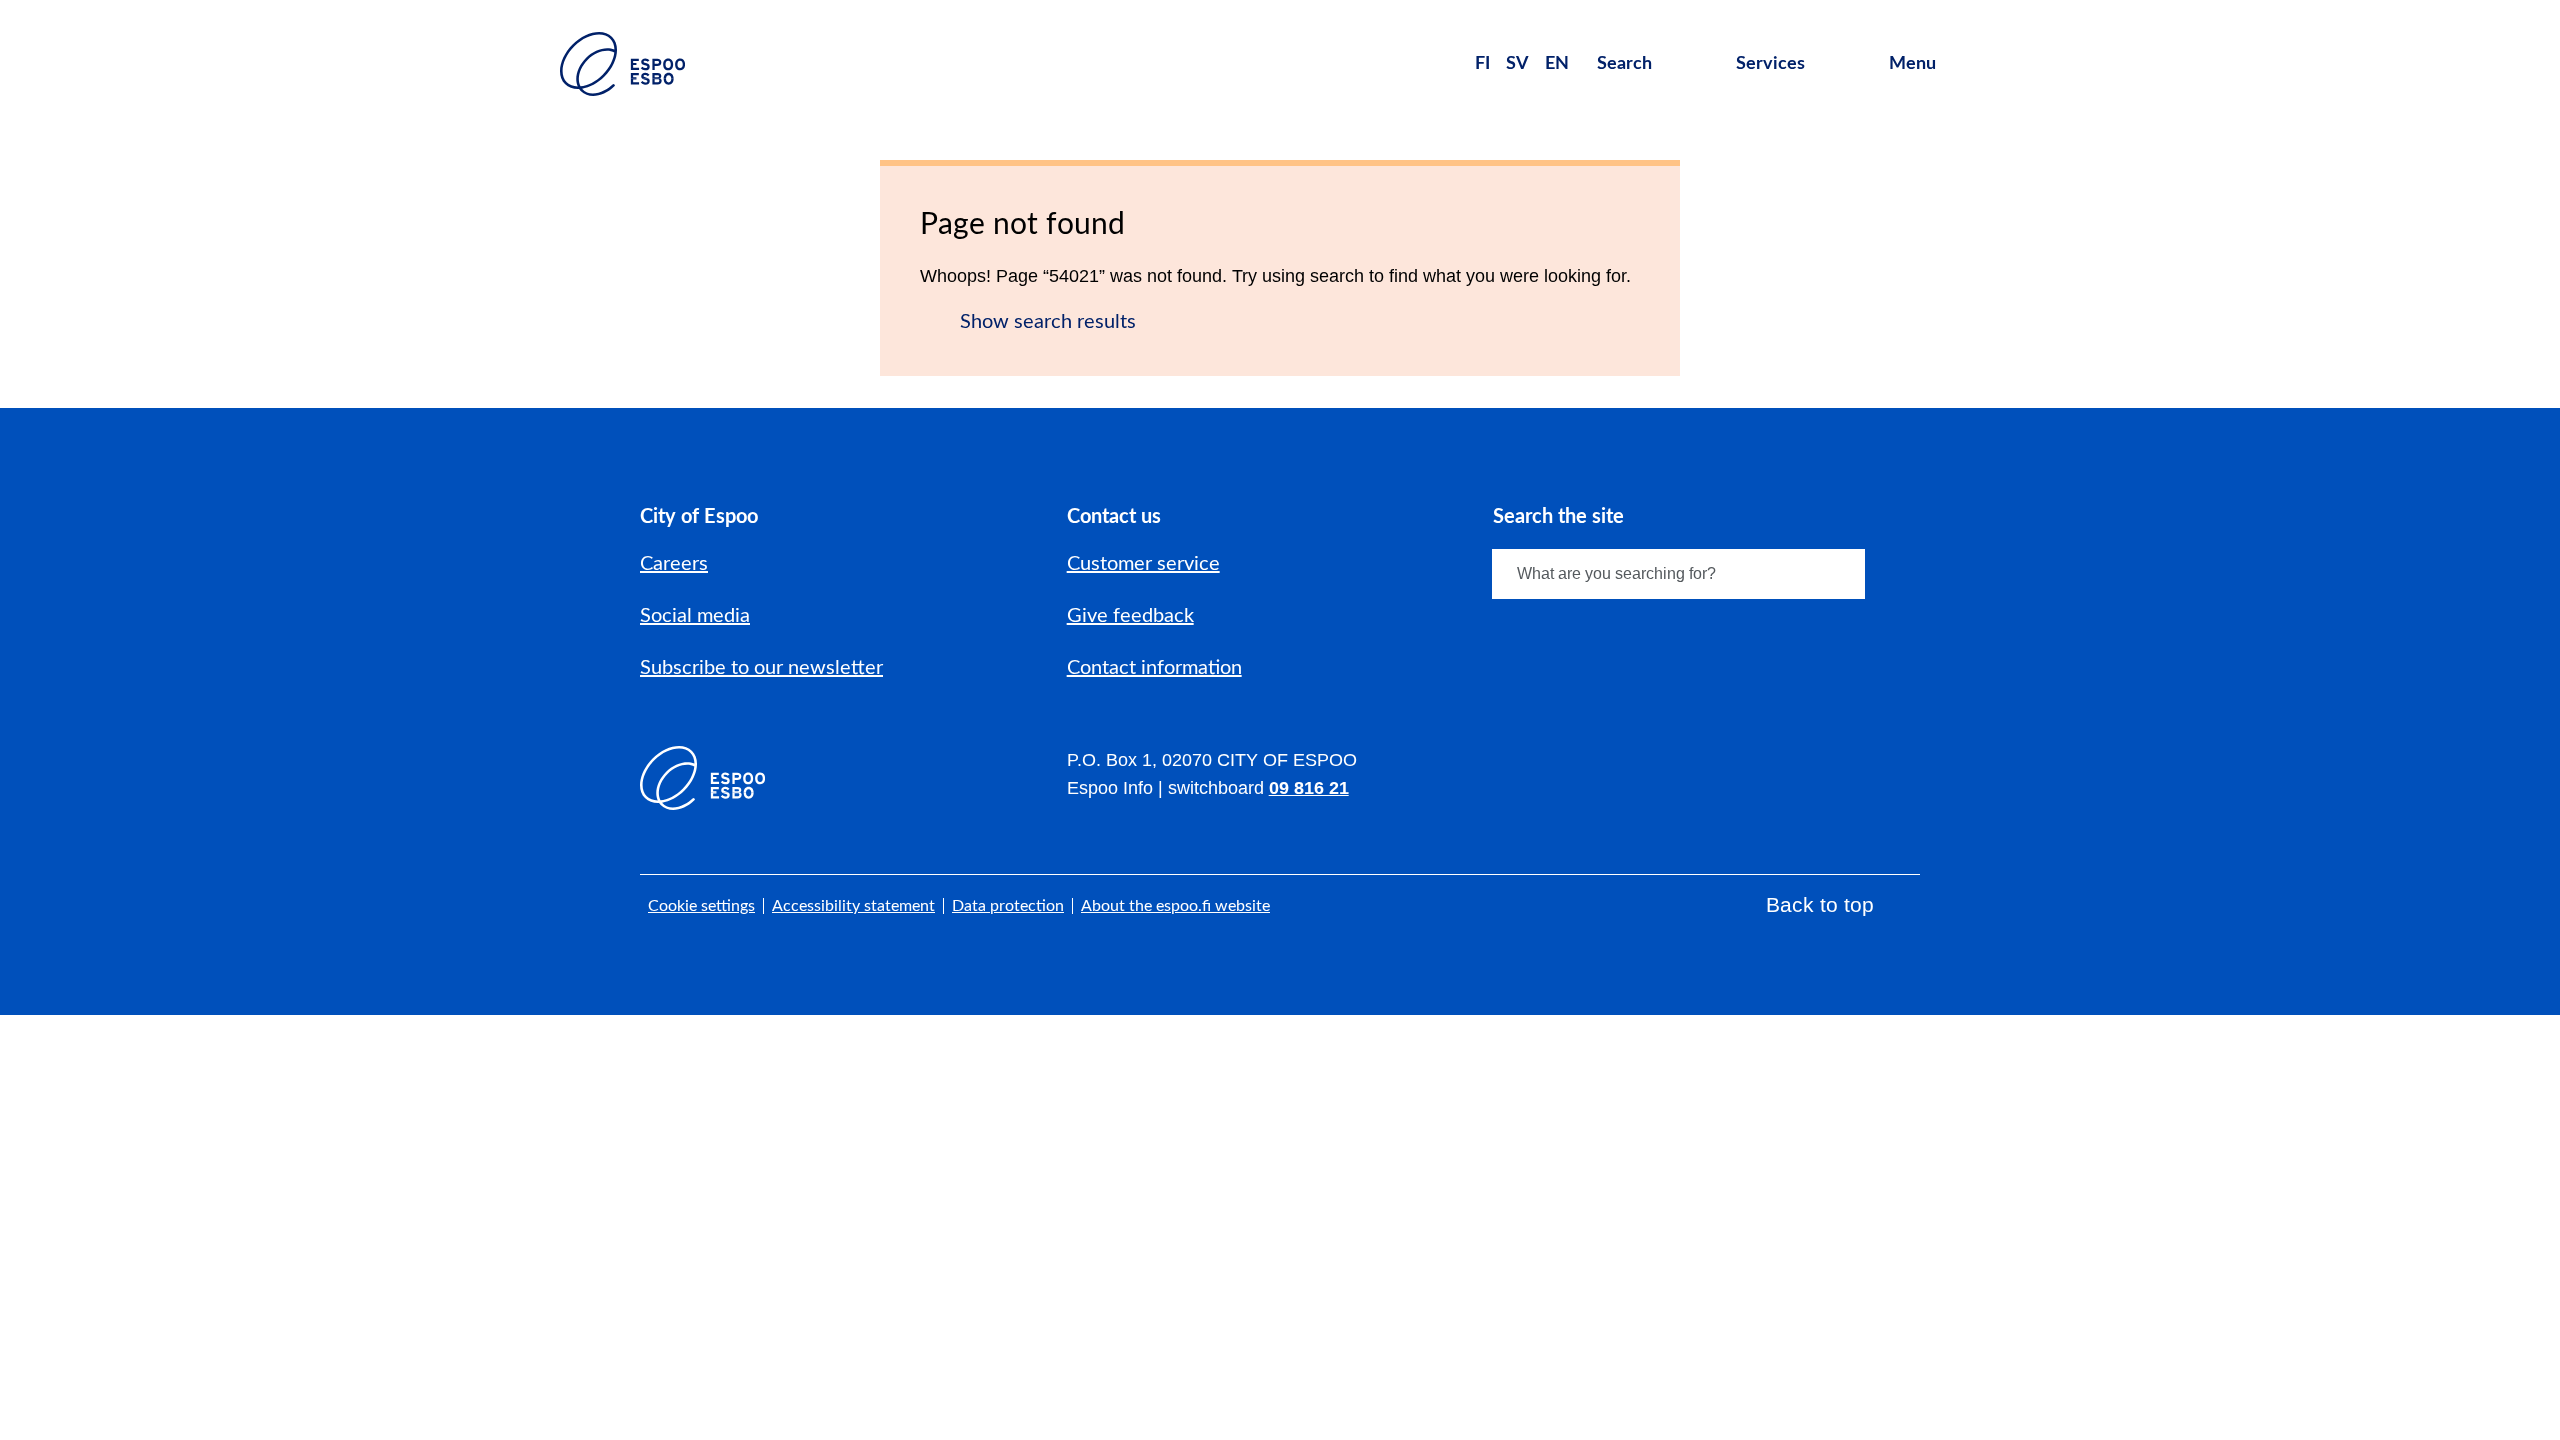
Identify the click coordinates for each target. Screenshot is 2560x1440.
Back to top (1820, 904)
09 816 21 (1309, 788)
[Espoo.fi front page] (622, 64)
